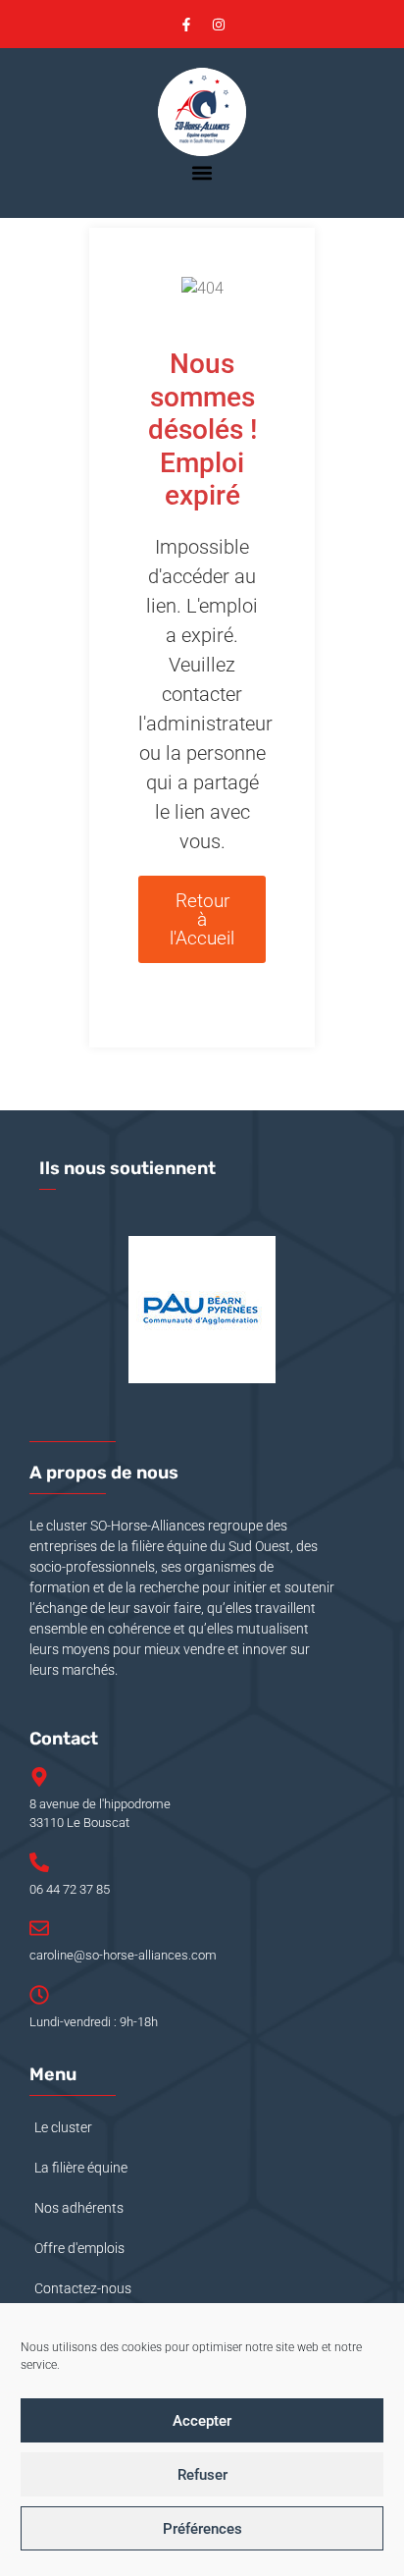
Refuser (202, 2475)
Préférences (202, 2529)
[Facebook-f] (186, 25)
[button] (202, 172)
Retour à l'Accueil (202, 919)
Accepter (202, 2421)
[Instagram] (219, 25)
